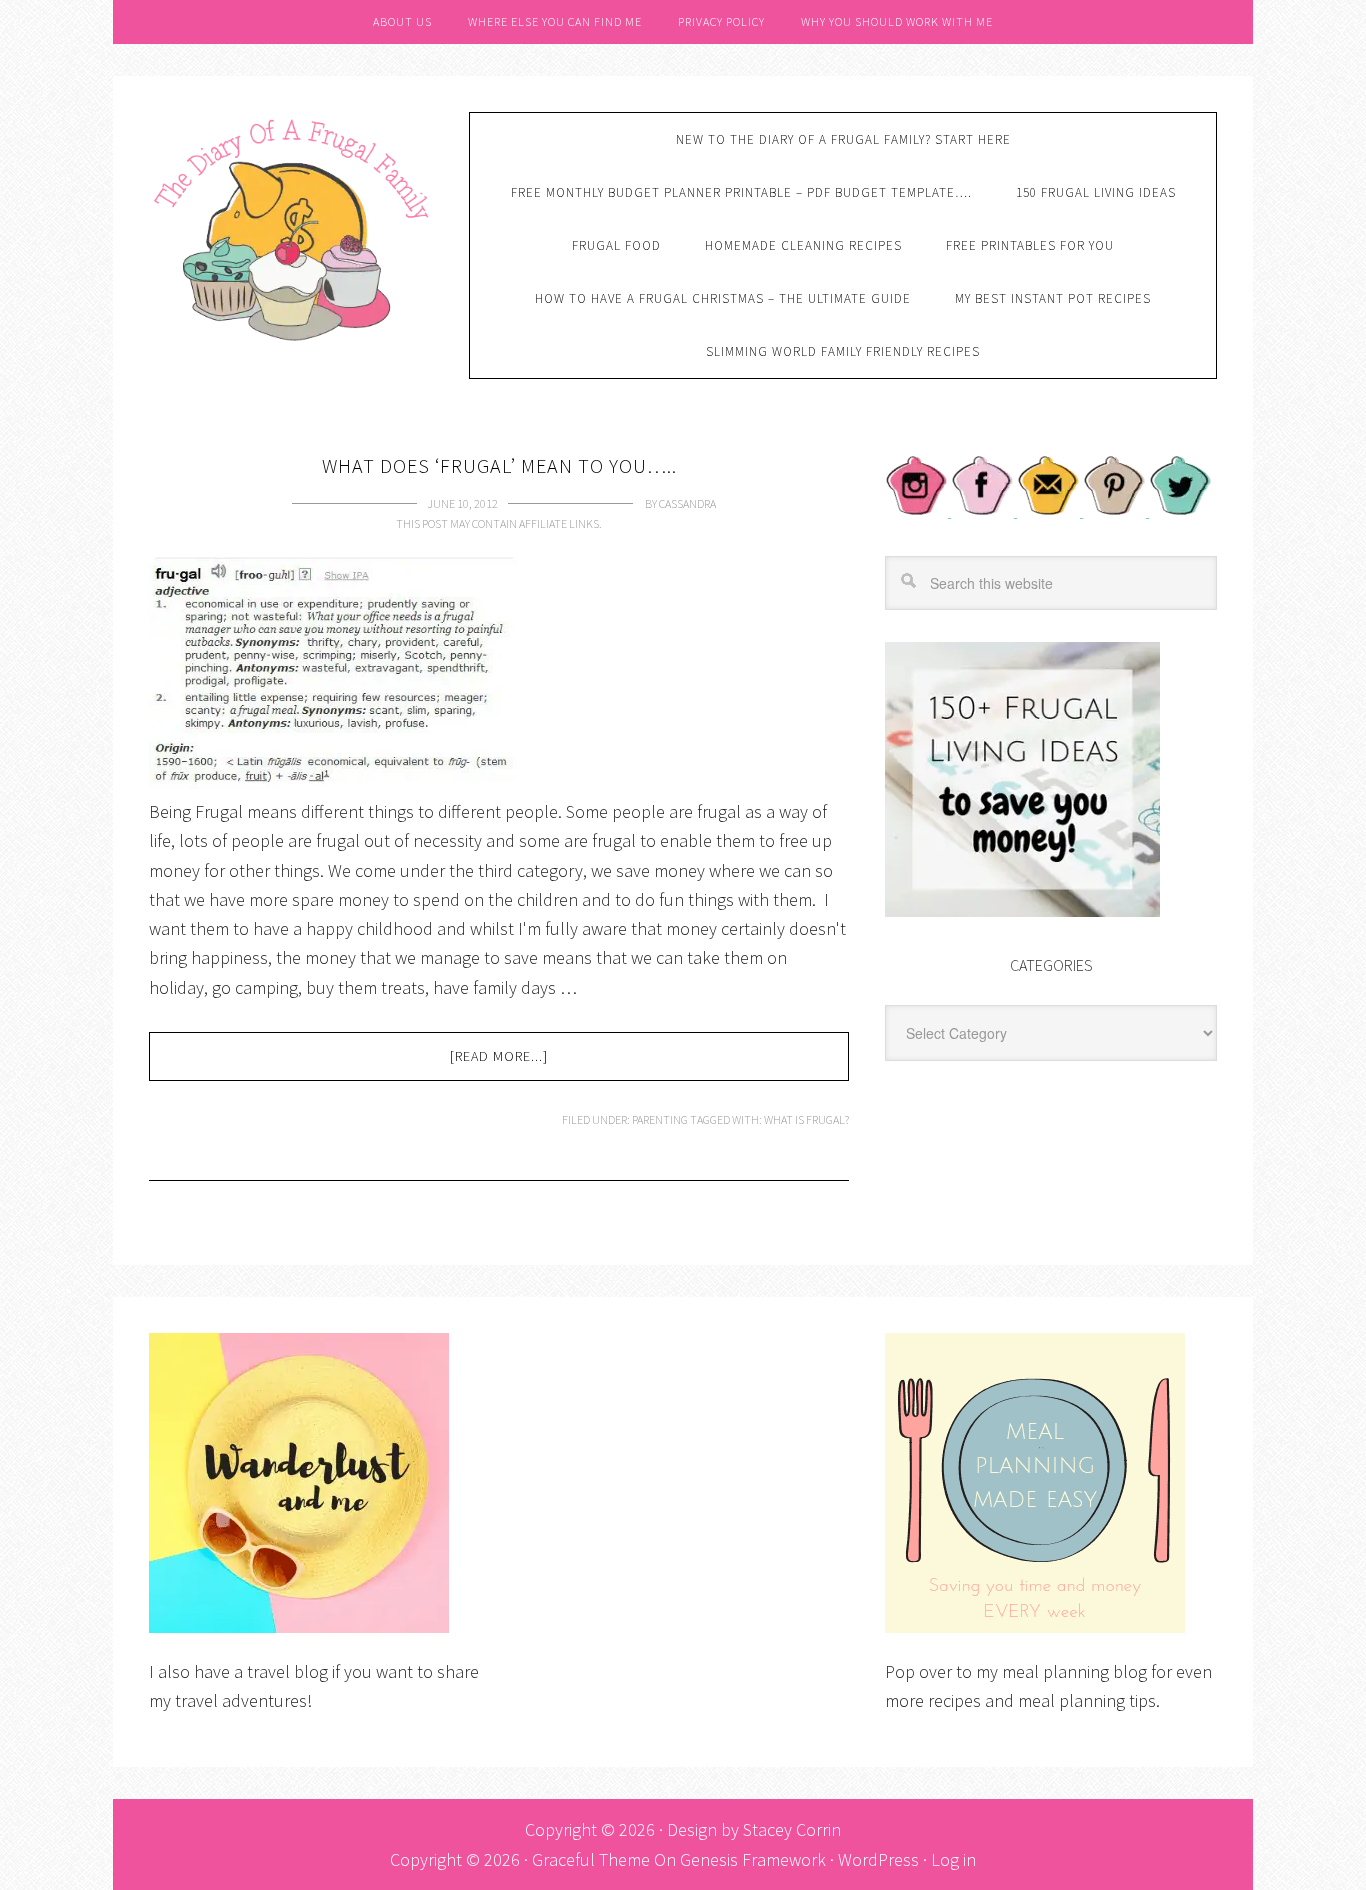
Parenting (660, 1119)
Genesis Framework (753, 1859)
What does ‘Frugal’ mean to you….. (499, 465)
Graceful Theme (591, 1859)
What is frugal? (806, 1119)
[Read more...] (499, 1056)
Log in (953, 1859)
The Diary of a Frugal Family (294, 227)
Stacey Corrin (792, 1829)
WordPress (878, 1859)
